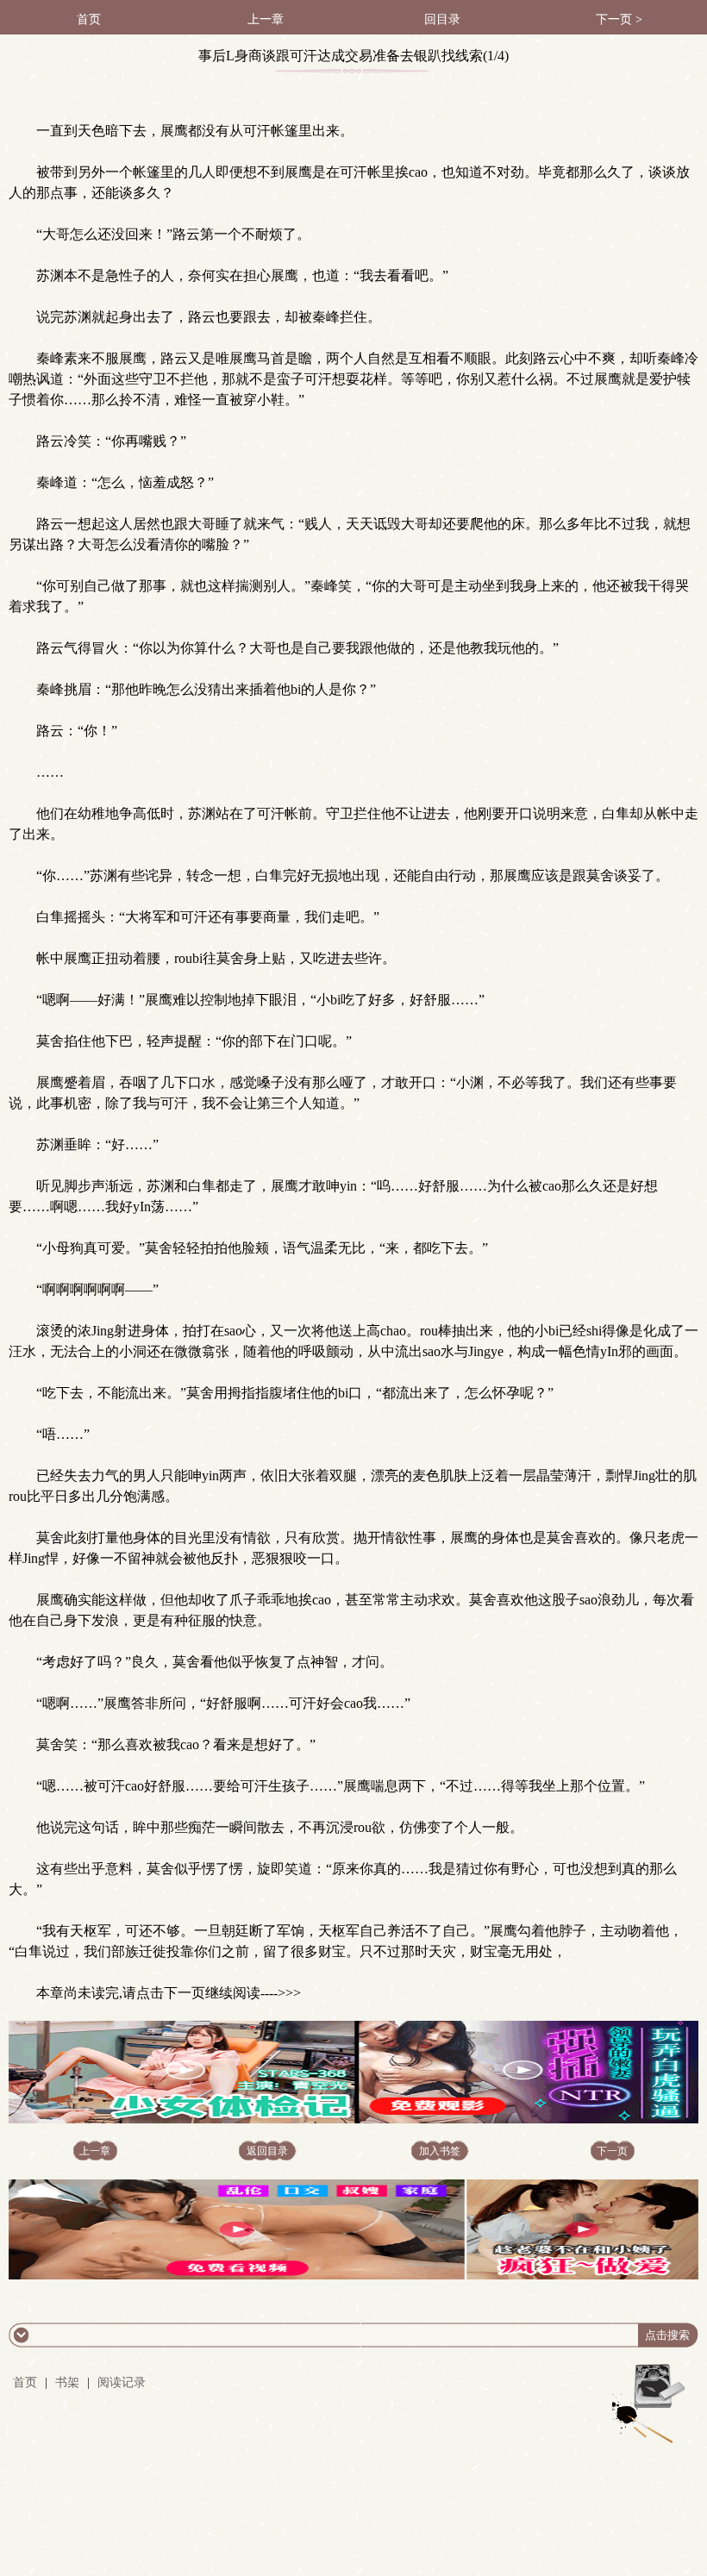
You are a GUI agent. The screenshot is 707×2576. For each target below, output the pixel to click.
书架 (67, 2382)
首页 (89, 19)
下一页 (612, 2151)
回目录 (442, 19)
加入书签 (440, 2151)
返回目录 (267, 2151)
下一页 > (619, 19)
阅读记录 (122, 2382)
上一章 (266, 19)
